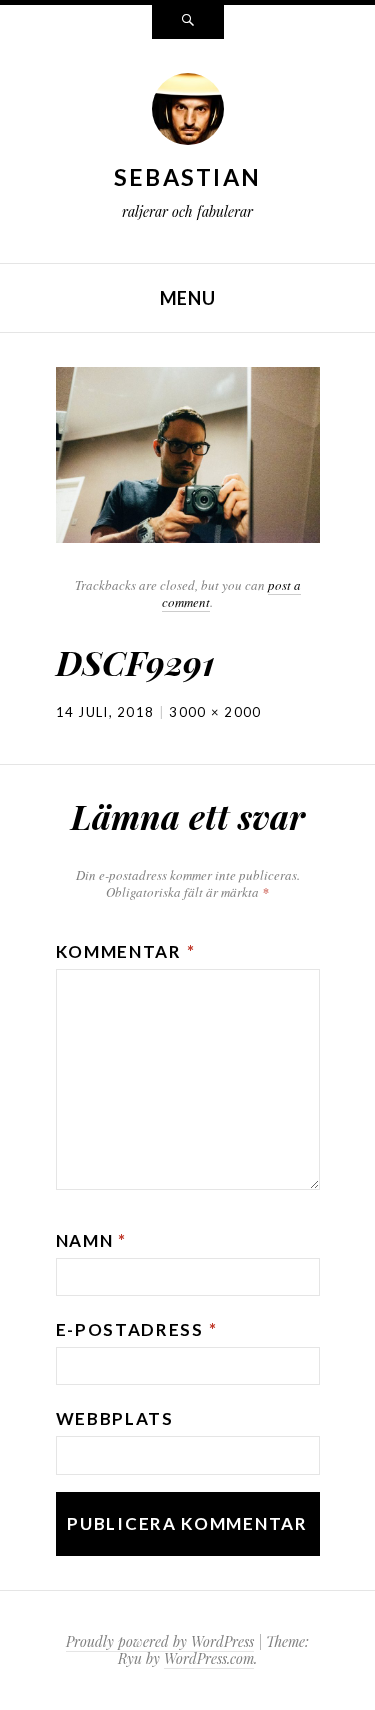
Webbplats (115, 1418)
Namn (91, 1240)
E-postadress (137, 1329)
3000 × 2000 (215, 712)
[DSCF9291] (188, 452)
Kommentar (126, 951)
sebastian (188, 177)
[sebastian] (188, 114)
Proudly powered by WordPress (160, 1641)
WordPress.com (209, 1658)
